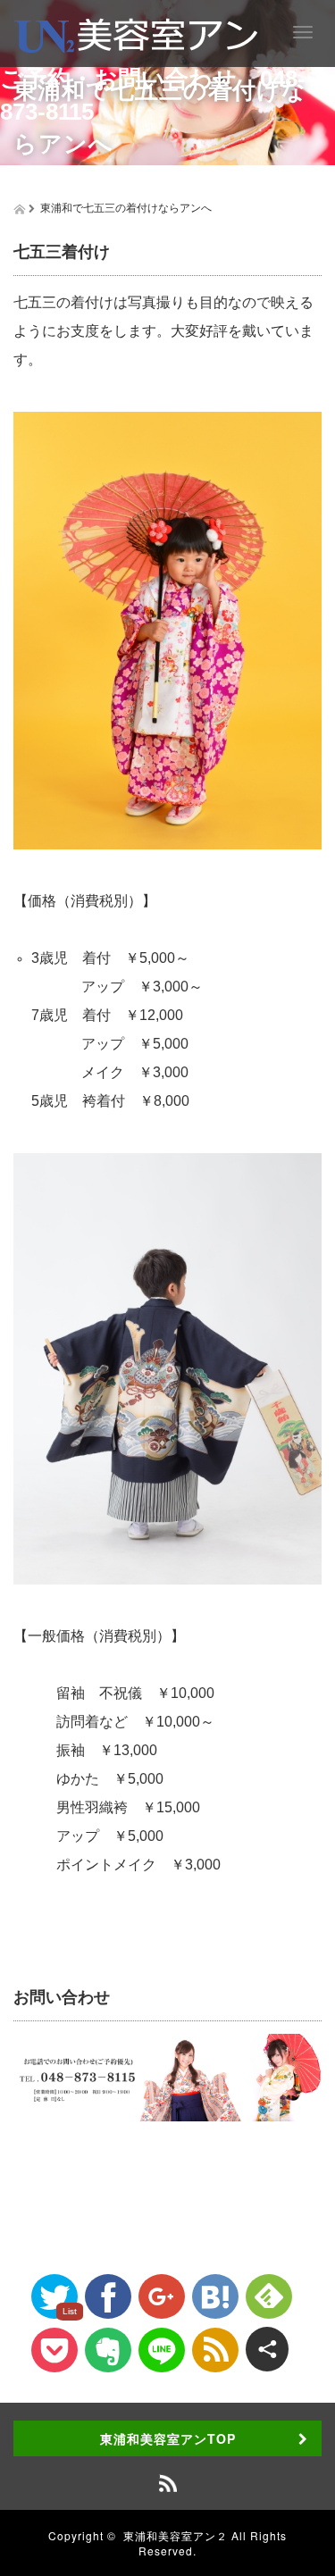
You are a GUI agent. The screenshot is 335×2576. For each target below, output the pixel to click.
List (70, 2311)
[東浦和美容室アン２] (136, 33)
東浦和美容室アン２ (176, 2535)
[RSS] (215, 2350)
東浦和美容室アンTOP (168, 2438)
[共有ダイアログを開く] (267, 2349)
